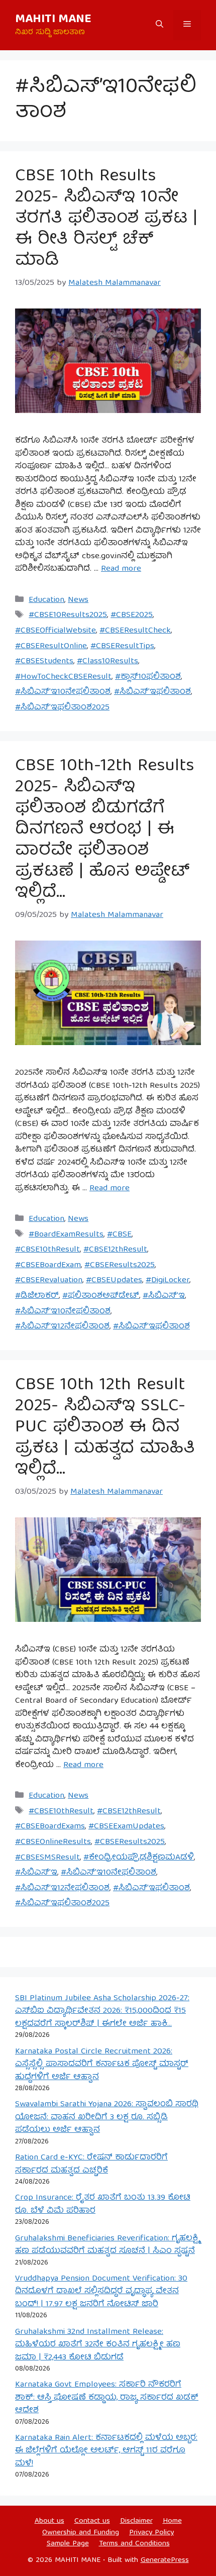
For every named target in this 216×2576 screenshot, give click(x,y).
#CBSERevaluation (49, 1280)
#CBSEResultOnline (51, 646)
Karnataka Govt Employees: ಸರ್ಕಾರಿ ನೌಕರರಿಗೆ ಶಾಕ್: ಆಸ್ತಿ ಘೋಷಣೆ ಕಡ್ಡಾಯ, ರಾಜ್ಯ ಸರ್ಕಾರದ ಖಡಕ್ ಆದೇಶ (107, 2398)
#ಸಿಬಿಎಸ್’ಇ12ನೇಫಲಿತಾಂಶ (62, 1327)
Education (46, 600)
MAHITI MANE (53, 20)
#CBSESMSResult (47, 1858)
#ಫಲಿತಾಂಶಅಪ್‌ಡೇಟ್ (101, 1296)
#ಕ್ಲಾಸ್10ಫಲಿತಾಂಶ (148, 677)
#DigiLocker (168, 1280)
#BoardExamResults (66, 1235)
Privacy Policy (151, 2533)
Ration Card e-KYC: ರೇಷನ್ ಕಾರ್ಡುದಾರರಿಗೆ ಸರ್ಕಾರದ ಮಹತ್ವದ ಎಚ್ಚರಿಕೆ (91, 2164)
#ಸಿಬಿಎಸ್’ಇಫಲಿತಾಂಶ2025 (62, 708)
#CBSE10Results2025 (68, 615)
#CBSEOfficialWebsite (56, 631)
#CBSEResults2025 (120, 1265)
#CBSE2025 (132, 615)
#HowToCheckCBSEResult (63, 677)
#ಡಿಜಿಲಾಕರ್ (37, 1296)
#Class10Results (107, 661)
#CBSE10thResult (47, 1250)
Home (172, 2521)
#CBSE (119, 1235)
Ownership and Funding (81, 2533)
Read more (121, 569)
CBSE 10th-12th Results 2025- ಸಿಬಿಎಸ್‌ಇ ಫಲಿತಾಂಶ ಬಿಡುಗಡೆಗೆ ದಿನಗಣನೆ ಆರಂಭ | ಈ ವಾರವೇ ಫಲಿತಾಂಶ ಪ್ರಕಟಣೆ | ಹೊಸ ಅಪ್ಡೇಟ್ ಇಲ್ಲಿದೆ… (104, 830)
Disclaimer (136, 2521)
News (78, 600)
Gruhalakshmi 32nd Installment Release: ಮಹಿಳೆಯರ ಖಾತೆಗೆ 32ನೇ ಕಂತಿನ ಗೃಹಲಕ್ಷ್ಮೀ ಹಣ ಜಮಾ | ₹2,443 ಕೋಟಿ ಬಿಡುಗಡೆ (98, 2345)
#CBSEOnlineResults (53, 1842)
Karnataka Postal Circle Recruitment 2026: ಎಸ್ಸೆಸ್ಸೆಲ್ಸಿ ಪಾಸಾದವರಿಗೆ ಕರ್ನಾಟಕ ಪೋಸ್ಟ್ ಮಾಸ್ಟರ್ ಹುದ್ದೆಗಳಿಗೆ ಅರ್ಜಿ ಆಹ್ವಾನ (102, 2065)
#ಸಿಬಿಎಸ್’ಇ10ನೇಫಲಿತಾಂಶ (63, 692)
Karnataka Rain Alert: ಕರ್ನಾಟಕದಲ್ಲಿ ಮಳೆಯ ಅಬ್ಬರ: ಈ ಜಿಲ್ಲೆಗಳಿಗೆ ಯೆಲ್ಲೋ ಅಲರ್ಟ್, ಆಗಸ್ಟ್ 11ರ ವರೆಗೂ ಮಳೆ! (106, 2451)
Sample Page (68, 2544)
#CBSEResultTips (122, 646)
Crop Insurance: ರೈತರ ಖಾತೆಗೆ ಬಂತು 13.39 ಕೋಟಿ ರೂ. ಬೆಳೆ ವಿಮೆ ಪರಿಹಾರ (103, 2204)
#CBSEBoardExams (50, 1827)
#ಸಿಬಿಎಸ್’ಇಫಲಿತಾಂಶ (152, 692)
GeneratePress (165, 2560)
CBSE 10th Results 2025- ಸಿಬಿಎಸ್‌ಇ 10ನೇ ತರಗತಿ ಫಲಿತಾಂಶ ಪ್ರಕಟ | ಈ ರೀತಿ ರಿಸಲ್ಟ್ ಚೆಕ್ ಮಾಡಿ (106, 219)
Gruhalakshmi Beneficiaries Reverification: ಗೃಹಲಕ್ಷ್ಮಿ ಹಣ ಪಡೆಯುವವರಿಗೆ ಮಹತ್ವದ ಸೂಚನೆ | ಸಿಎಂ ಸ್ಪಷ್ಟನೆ (107, 2245)
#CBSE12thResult (115, 1250)
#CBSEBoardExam (48, 1265)
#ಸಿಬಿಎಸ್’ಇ (164, 1296)
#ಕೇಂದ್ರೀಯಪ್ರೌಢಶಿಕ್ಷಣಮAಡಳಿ (139, 1858)
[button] (159, 25)
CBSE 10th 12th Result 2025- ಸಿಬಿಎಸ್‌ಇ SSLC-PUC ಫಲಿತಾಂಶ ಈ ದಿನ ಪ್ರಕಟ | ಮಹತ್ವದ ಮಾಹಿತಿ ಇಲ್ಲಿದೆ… (105, 1428)
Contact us (92, 2521)
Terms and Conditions (134, 2544)
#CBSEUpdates (114, 1280)
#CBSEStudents (44, 661)
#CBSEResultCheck (135, 631)
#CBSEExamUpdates (126, 1827)
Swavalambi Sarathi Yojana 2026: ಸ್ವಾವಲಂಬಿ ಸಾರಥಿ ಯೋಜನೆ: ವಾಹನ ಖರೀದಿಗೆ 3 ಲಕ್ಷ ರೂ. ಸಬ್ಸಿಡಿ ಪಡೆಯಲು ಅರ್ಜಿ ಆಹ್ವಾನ (107, 2117)
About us (49, 2521)
